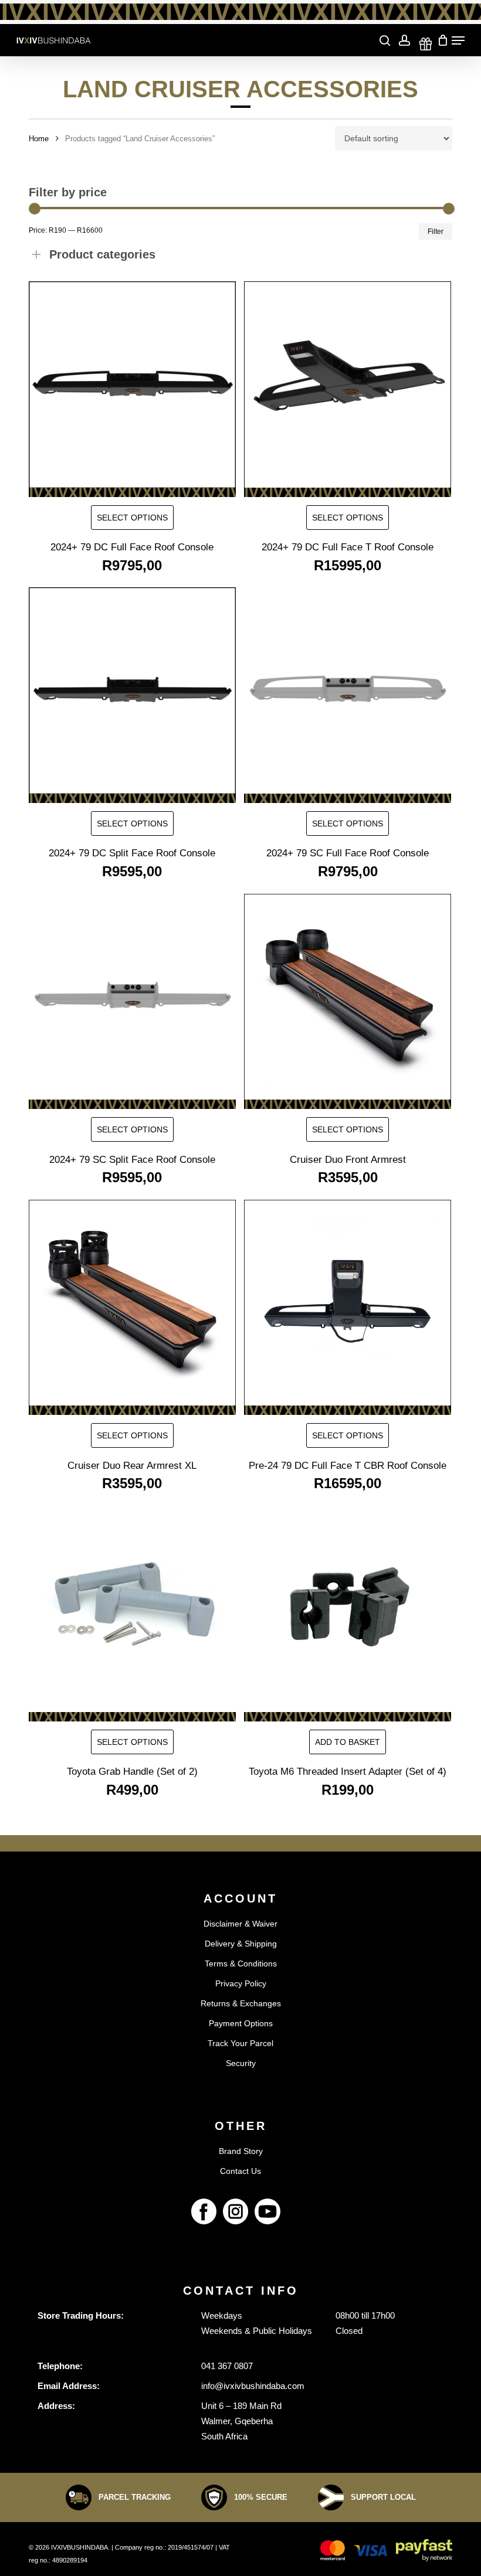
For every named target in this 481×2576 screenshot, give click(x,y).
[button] (348, 1742)
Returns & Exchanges (241, 2003)
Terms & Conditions (241, 1964)
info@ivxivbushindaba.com (253, 2386)
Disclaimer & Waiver (240, 1924)
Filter (436, 232)
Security (241, 2063)
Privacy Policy (241, 1983)
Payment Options (241, 2023)
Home (39, 139)
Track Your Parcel (240, 2043)
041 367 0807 (227, 2366)
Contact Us (240, 2171)
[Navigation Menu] (458, 40)
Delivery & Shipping (241, 1944)
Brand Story (241, 2151)
